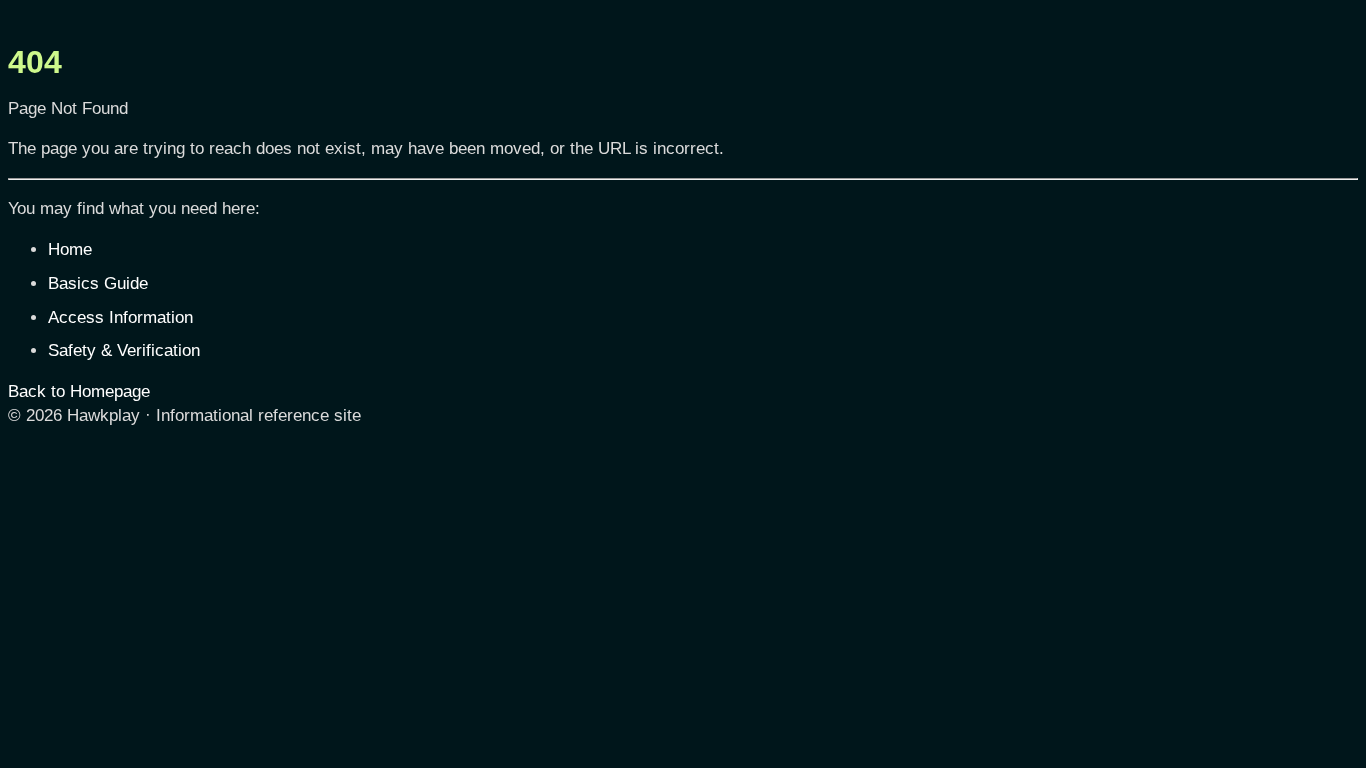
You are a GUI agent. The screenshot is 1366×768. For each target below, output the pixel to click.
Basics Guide (98, 283)
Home (70, 249)
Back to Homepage (79, 391)
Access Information (120, 317)
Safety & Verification (124, 350)
